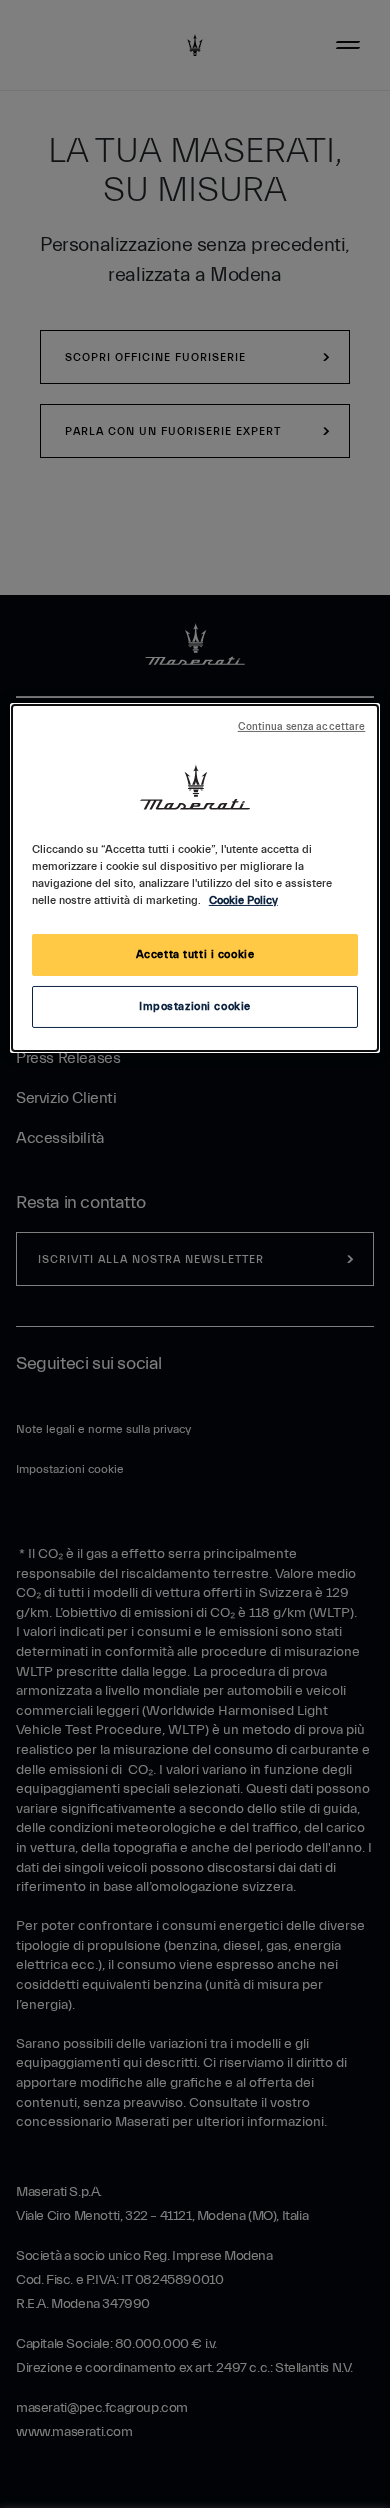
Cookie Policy (243, 900)
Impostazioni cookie (195, 1006)
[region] (195, 878)
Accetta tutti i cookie (195, 954)
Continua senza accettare (302, 727)
